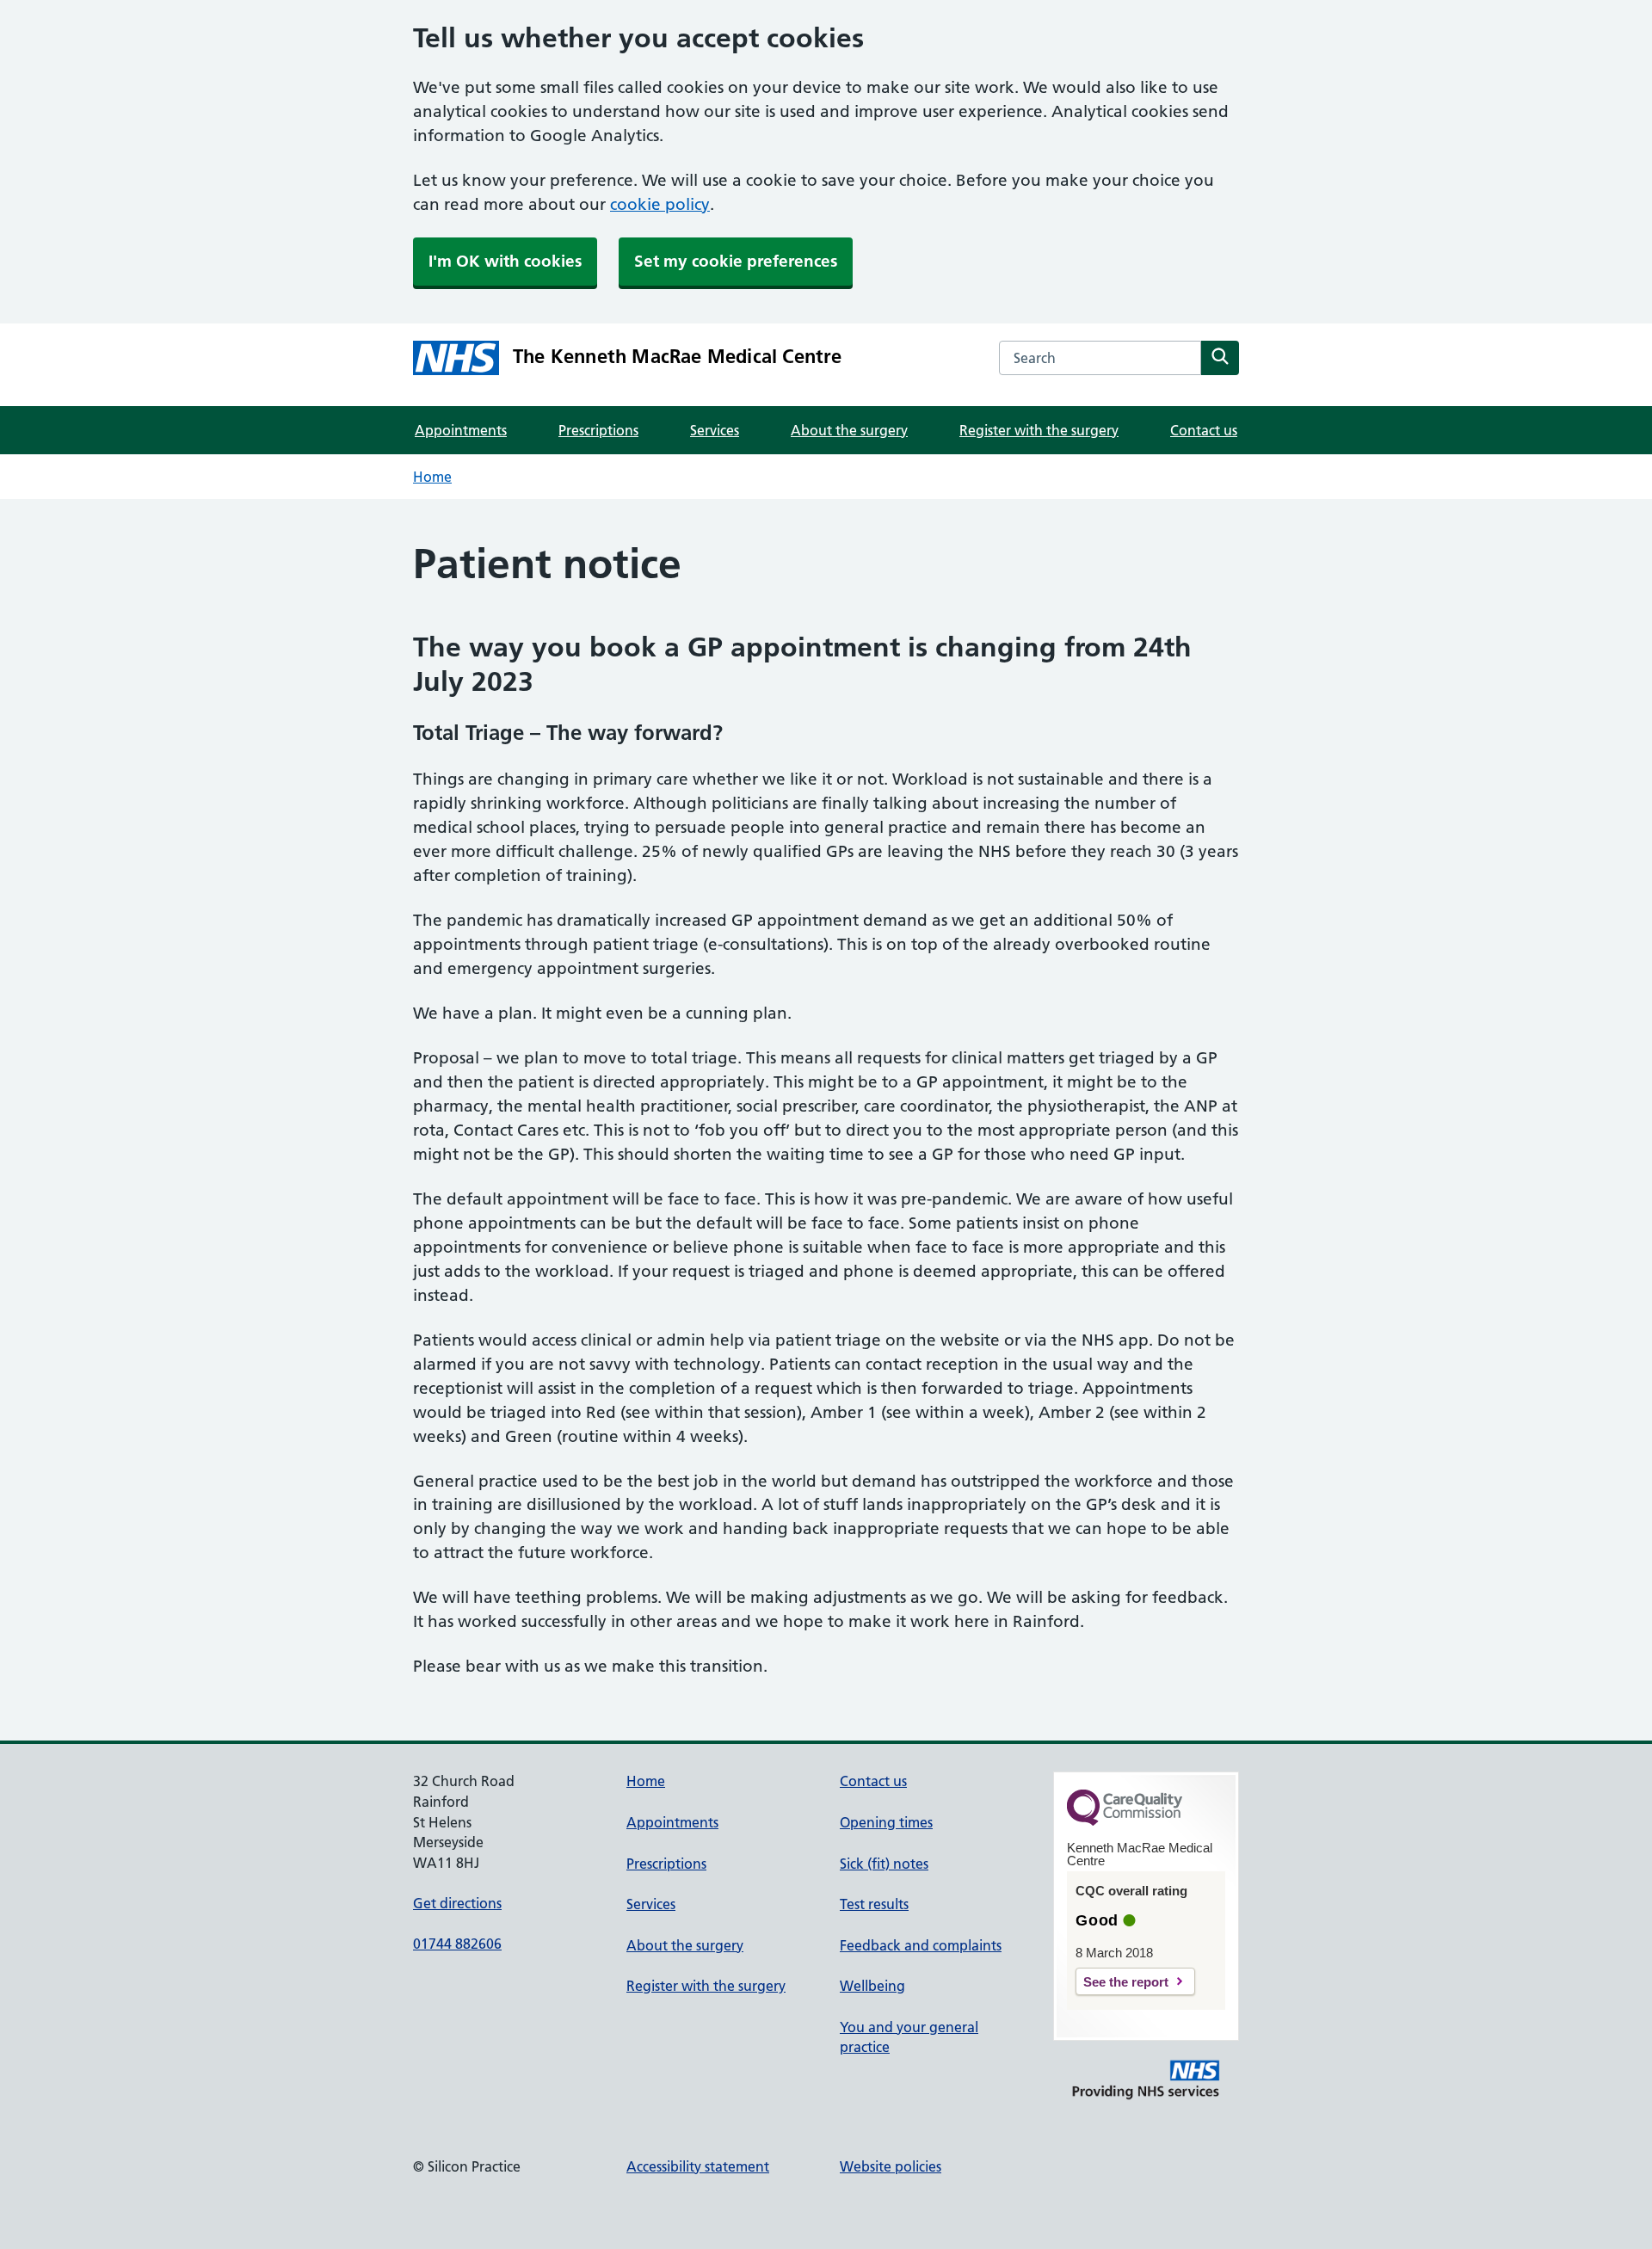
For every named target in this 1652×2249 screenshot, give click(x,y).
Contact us (1204, 430)
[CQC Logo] (1125, 1821)
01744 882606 (457, 1944)
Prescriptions (598, 430)
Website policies (891, 2166)
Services (715, 430)
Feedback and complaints (921, 1945)
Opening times (886, 1822)
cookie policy (660, 204)
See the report (1126, 1982)
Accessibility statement (698, 2166)
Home (432, 477)
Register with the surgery (1039, 430)
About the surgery (849, 430)
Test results (874, 1904)
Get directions (457, 1903)
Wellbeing (872, 1986)
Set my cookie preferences (736, 261)
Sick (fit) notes (884, 1864)
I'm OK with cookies (505, 261)
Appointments (461, 430)
